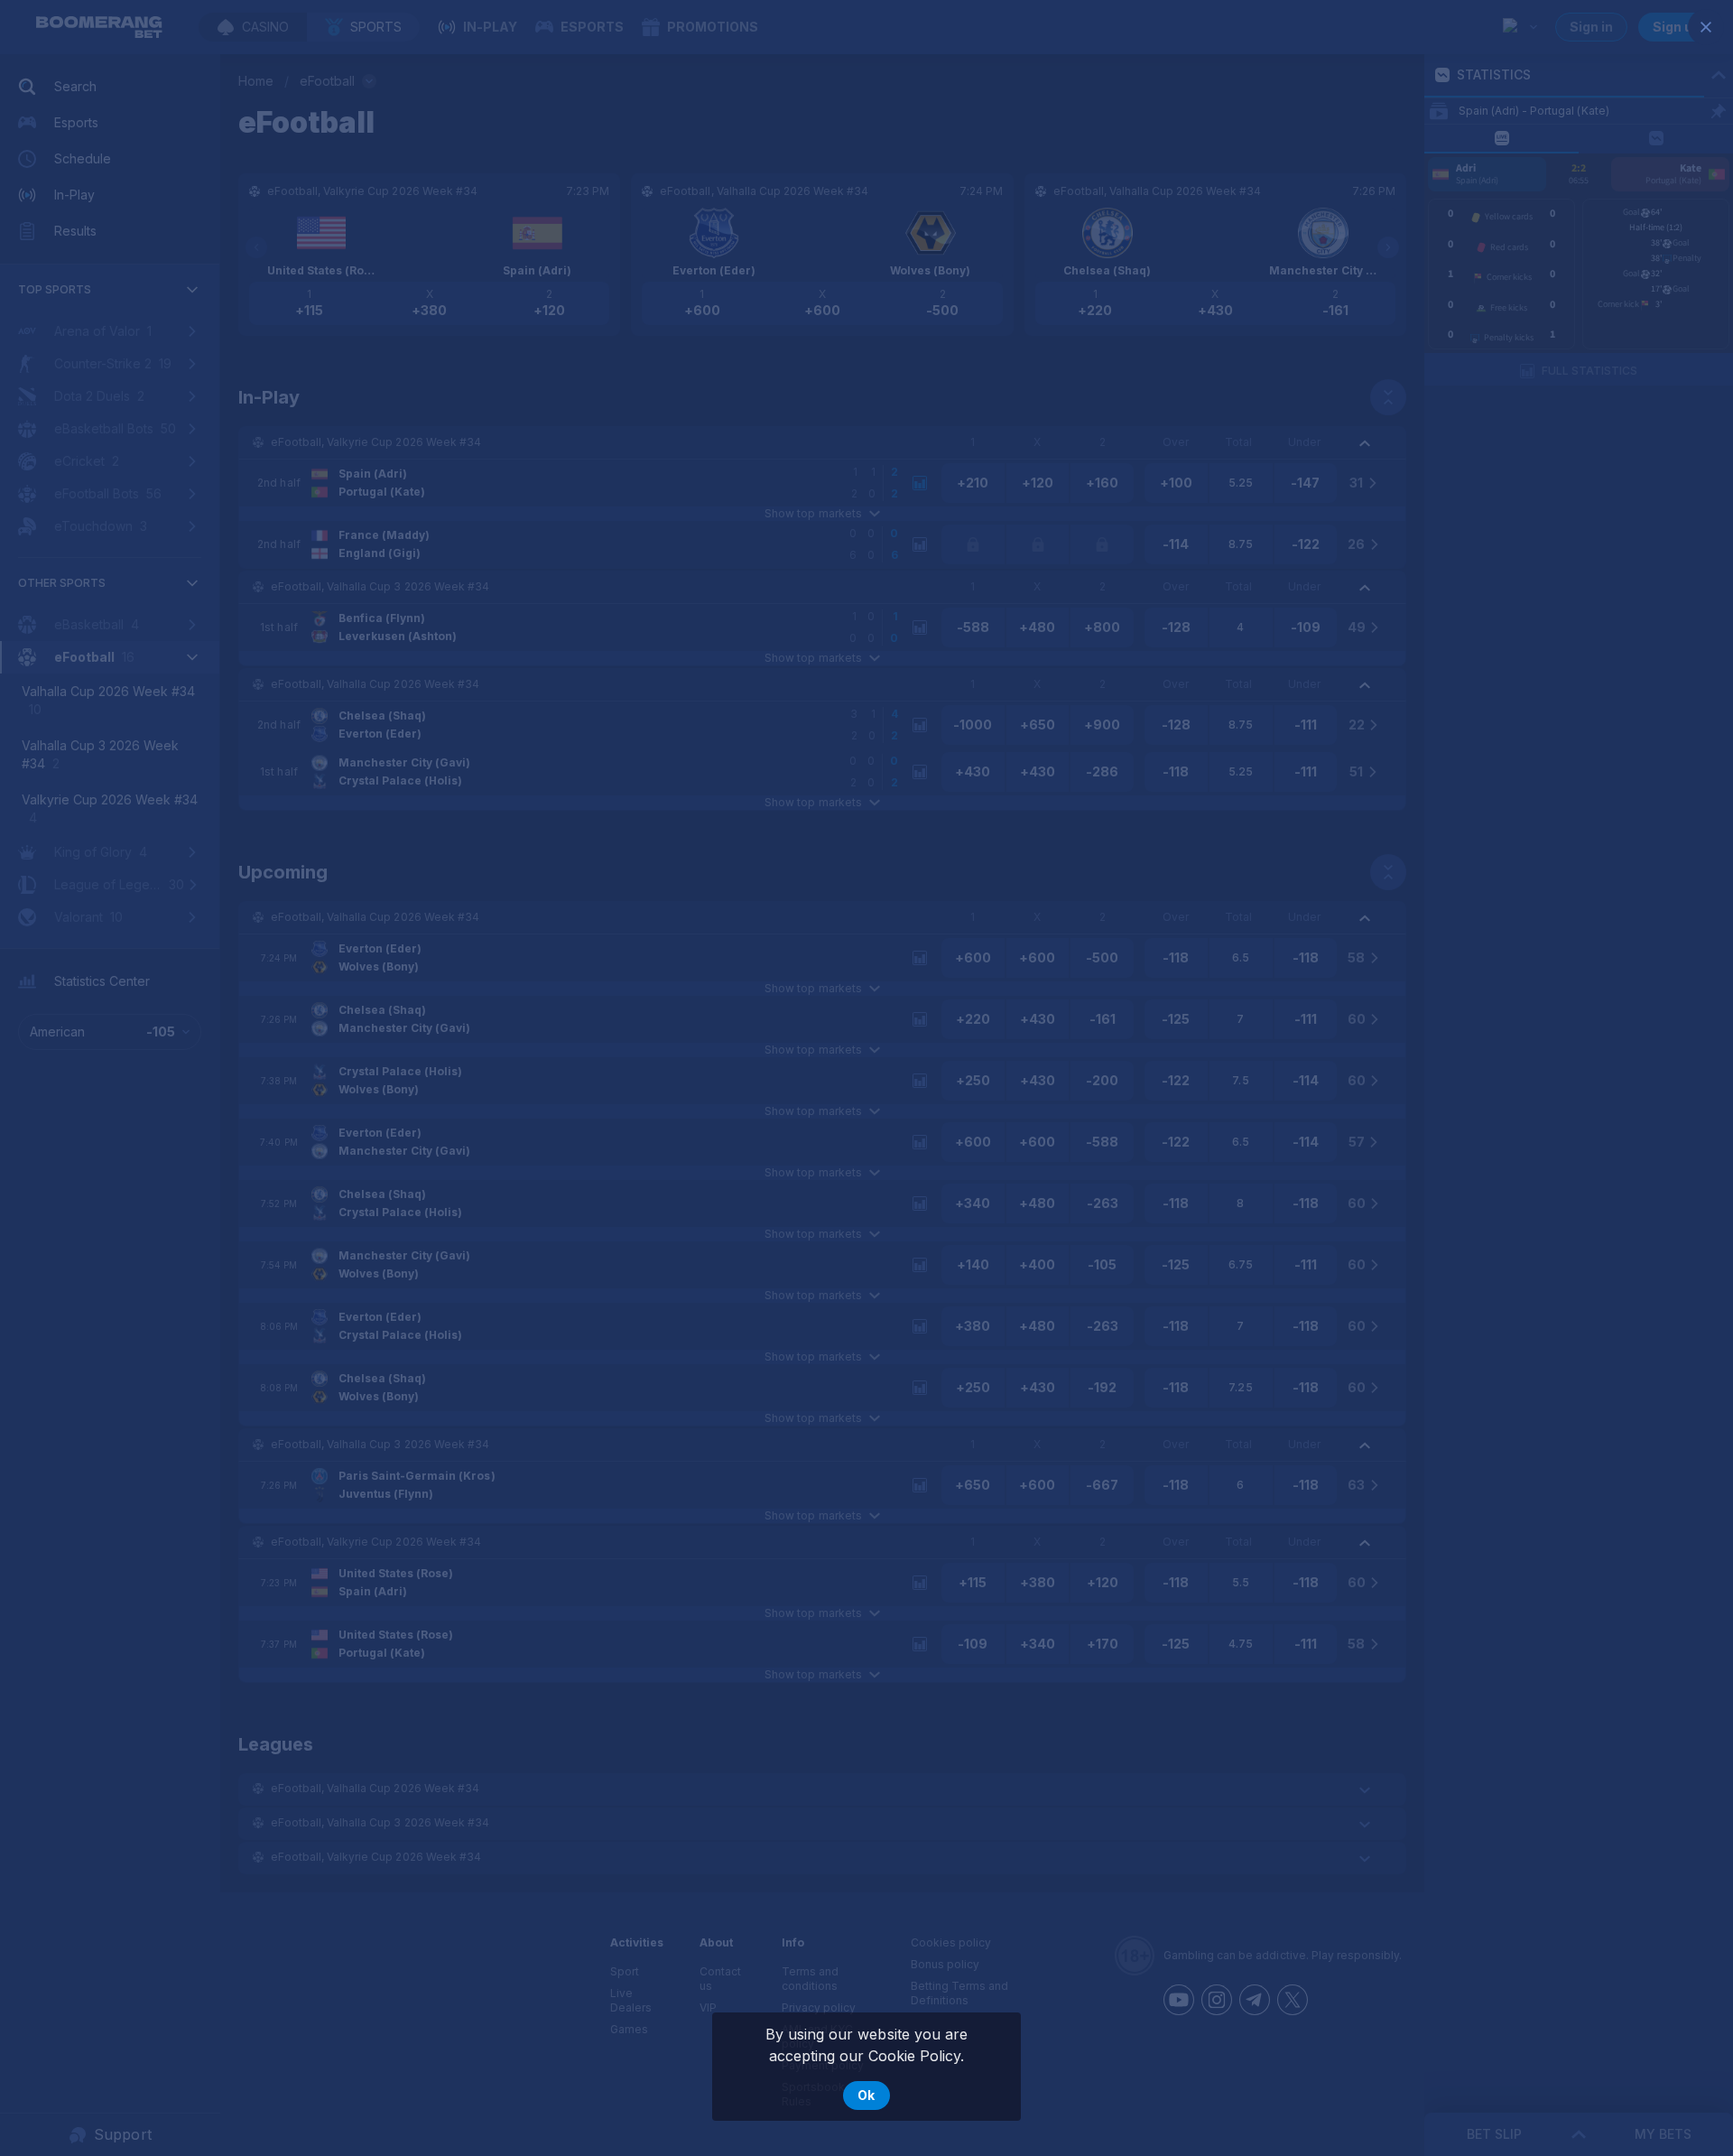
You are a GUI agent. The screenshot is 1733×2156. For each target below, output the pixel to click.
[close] (1706, 27)
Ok (866, 2095)
